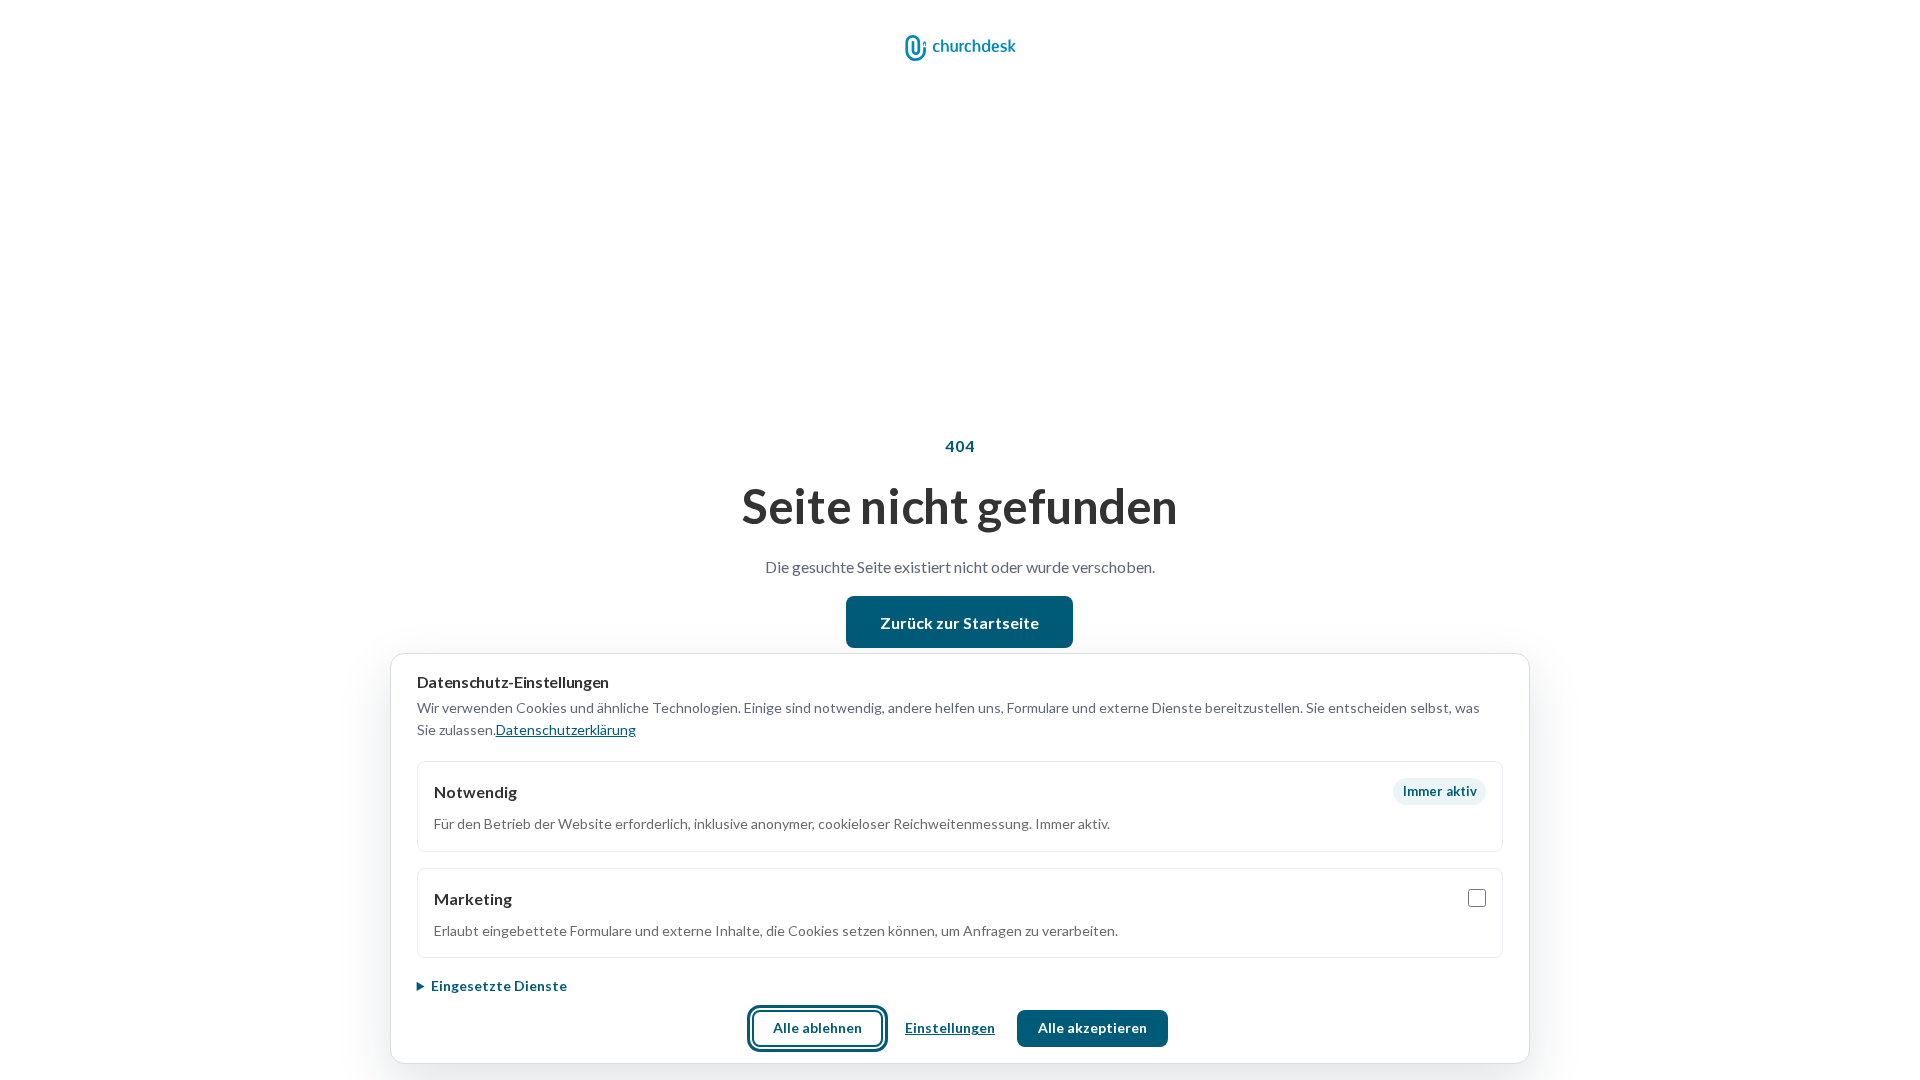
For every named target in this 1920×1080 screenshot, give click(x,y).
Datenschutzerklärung (566, 729)
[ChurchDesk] (960, 48)
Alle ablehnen (817, 1027)
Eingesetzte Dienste (499, 985)
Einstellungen (950, 1027)
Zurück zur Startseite (959, 622)
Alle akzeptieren (1092, 1027)
